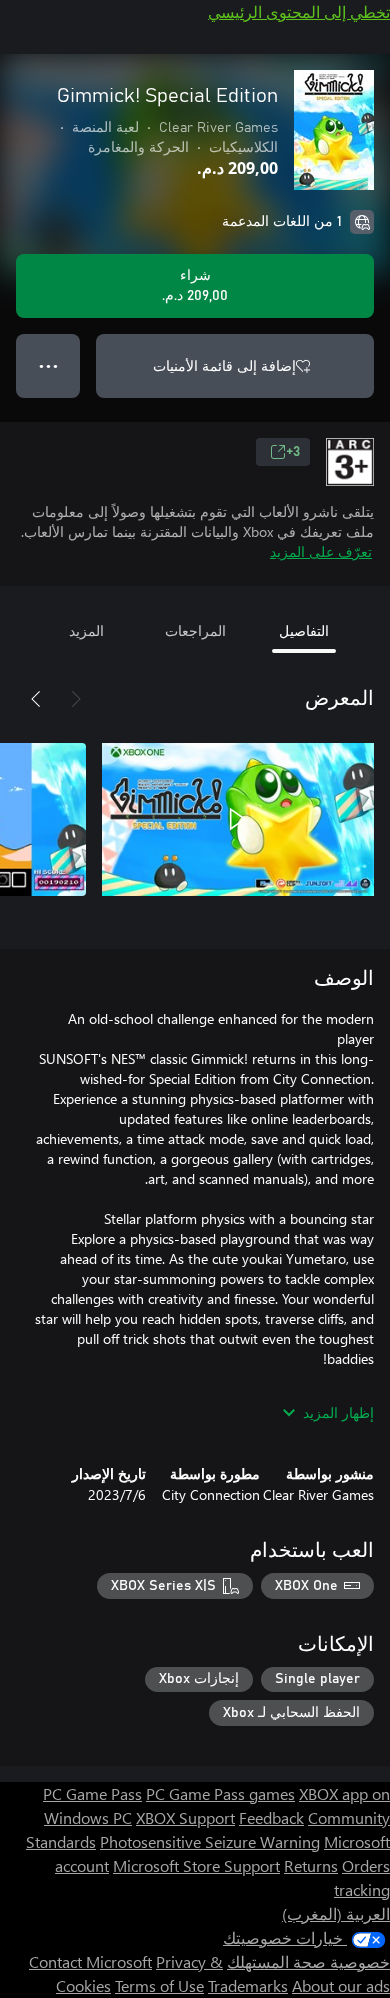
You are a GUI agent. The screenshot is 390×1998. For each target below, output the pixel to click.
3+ (293, 452)
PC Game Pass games (220, 1793)
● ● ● (48, 365)
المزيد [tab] (86, 630)
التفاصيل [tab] (304, 630)
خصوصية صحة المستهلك (308, 1961)
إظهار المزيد (338, 1412)
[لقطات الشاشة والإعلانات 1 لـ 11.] (238, 819)
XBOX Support (185, 1817)
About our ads (341, 1985)
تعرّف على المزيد (321, 551)
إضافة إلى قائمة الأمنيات (224, 365)
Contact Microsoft (90, 1961)
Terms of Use (159, 1985)
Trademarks (248, 1985)
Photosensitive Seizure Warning (210, 1841)
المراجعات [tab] (195, 630)
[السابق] (76, 699)
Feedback (271, 1817)
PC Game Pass (92, 1793)
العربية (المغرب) (336, 1913)
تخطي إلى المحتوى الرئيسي (299, 11)
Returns (311, 1865)
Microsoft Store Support (196, 1865)
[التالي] (36, 699)
